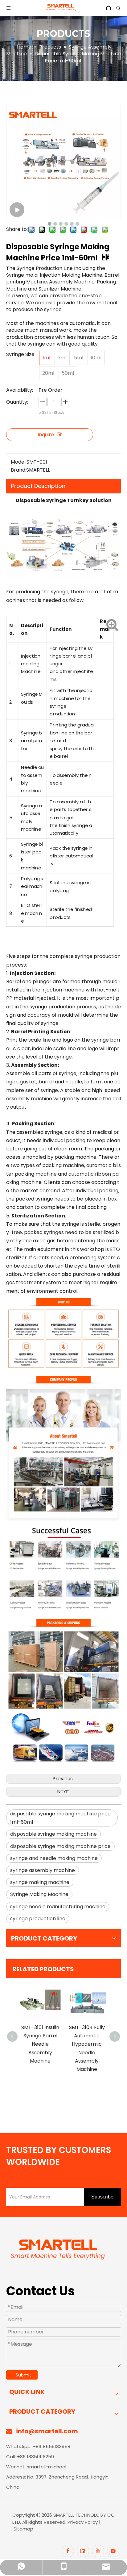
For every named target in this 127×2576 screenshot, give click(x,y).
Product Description (38, 486)
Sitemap (23, 2529)
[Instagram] (113, 2551)
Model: (19, 462)
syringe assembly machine (43, 1870)
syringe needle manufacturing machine (58, 1907)
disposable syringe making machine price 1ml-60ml (60, 1818)
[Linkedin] (83, 2551)
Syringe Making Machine (39, 1894)
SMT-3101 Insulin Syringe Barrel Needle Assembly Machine (40, 2044)
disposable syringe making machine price (60, 1846)
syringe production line (38, 1919)
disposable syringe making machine (53, 1834)
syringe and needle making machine (54, 1858)
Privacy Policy (83, 2522)
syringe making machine (40, 1882)
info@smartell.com (47, 2431)
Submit (23, 2375)
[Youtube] (98, 2551)
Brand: (18, 470)
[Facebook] (68, 2551)
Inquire (46, 435)
